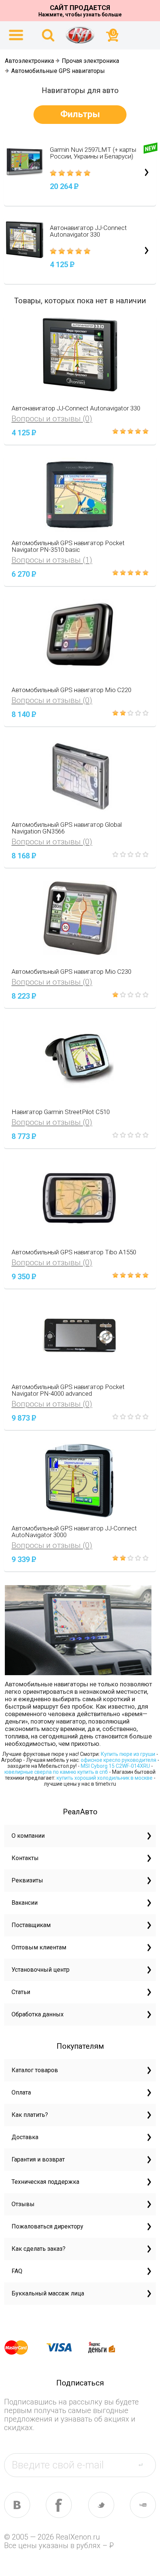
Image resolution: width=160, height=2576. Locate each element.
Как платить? (30, 2115)
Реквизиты (27, 1880)
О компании (28, 1836)
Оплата (21, 2092)
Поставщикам (31, 1925)
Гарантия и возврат (38, 2159)
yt (143, 2505)
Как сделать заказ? (39, 2249)
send (145, 2465)
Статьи (21, 1992)
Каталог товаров (35, 2070)
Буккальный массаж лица (48, 2293)
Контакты (25, 1858)
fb (59, 2505)
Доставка (25, 2137)
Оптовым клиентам (39, 1947)
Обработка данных (38, 2014)
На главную (80, 35)
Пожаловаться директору (47, 2226)
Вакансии (25, 1903)
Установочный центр (41, 1970)
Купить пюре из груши (128, 1754)
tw (101, 2505)
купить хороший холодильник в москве (105, 1778)
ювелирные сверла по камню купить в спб (56, 1772)
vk (17, 2505)
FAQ (17, 2271)
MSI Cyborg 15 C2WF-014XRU (115, 1766)
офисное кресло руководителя (119, 1760)
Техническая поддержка (45, 2182)
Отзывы (23, 2204)
